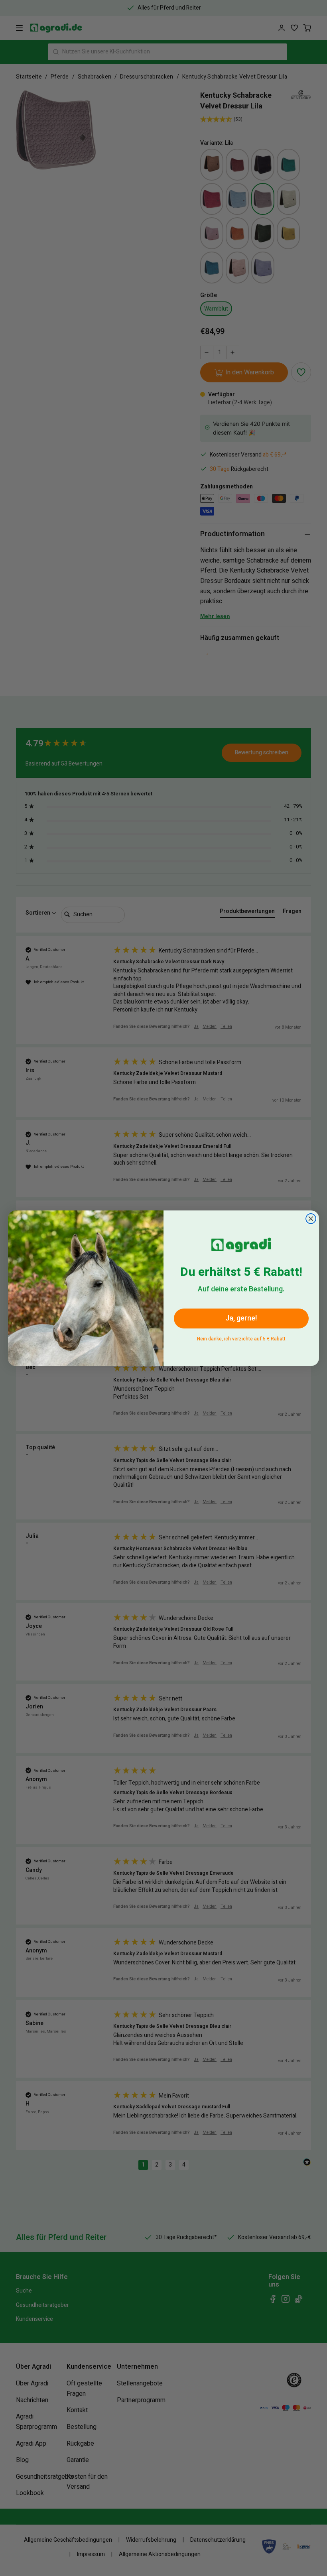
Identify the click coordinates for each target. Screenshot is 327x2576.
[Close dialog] (311, 1219)
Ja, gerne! (241, 1318)
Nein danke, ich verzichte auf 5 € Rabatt (241, 1337)
